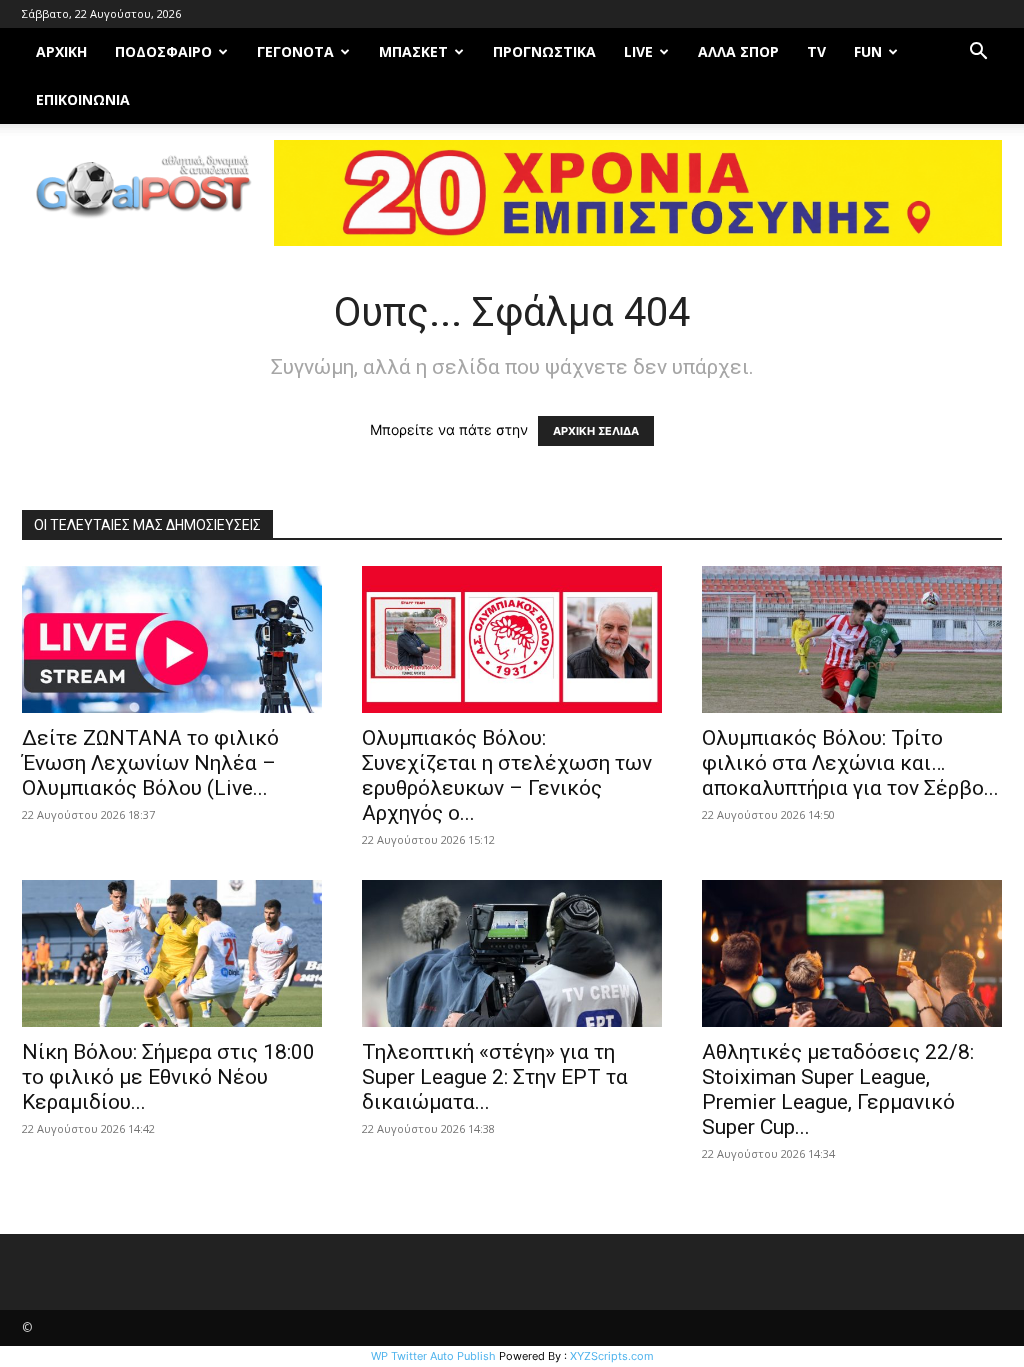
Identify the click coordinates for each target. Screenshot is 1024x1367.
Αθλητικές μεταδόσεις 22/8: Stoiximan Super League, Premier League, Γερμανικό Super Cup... (838, 1089)
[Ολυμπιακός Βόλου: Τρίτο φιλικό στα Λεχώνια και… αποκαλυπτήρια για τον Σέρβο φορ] (852, 639)
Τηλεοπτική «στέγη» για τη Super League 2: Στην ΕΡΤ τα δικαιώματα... (495, 1077)
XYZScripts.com (612, 1356)
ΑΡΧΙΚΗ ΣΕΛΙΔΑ (596, 431)
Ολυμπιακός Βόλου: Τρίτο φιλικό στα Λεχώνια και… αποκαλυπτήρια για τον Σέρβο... (850, 763)
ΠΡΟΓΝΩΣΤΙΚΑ (544, 51)
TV (816, 51)
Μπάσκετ (413, 51)
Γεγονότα (295, 51)
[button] (978, 53)
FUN (868, 51)
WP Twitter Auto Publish (433, 1356)
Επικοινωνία (83, 99)
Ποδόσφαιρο (163, 51)
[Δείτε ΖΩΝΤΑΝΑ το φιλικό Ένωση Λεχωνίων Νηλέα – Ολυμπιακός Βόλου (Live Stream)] (172, 639)
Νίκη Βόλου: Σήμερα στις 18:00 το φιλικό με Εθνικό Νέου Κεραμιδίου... (168, 1077)
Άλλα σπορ (738, 51)
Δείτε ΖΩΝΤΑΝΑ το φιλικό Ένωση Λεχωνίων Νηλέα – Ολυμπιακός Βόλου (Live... (150, 763)
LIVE (638, 51)
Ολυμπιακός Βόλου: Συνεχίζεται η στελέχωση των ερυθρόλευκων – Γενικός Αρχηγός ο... (507, 775)
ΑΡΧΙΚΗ (61, 51)
